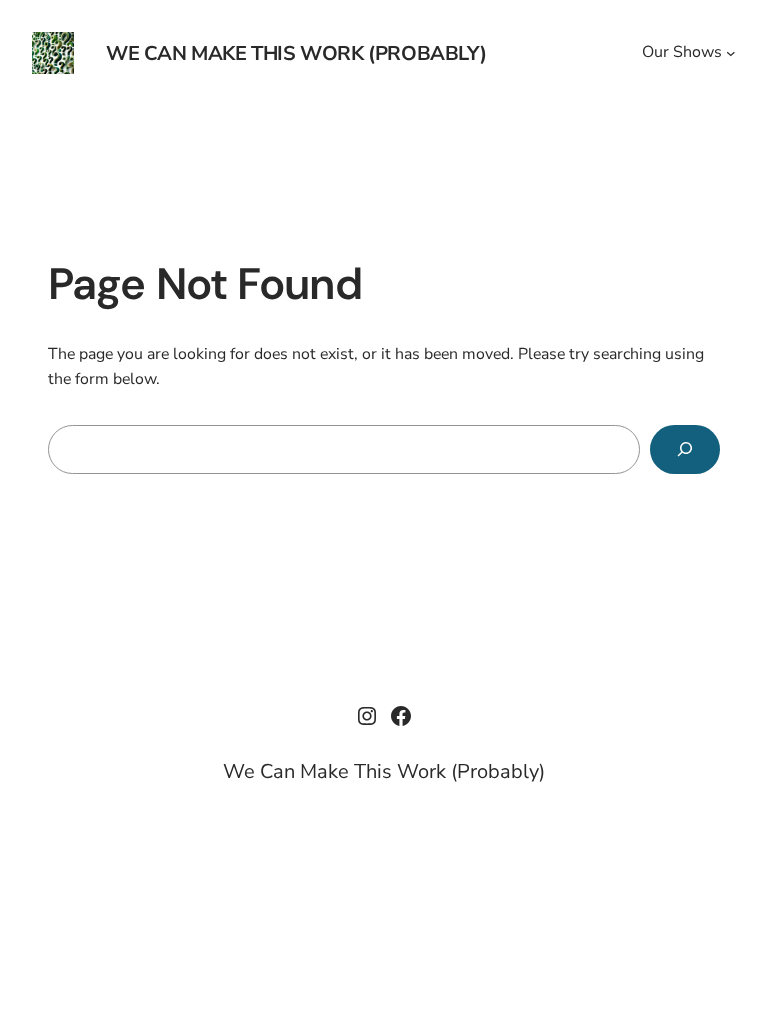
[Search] (685, 449)
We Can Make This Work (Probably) (296, 53)
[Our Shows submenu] (731, 53)
